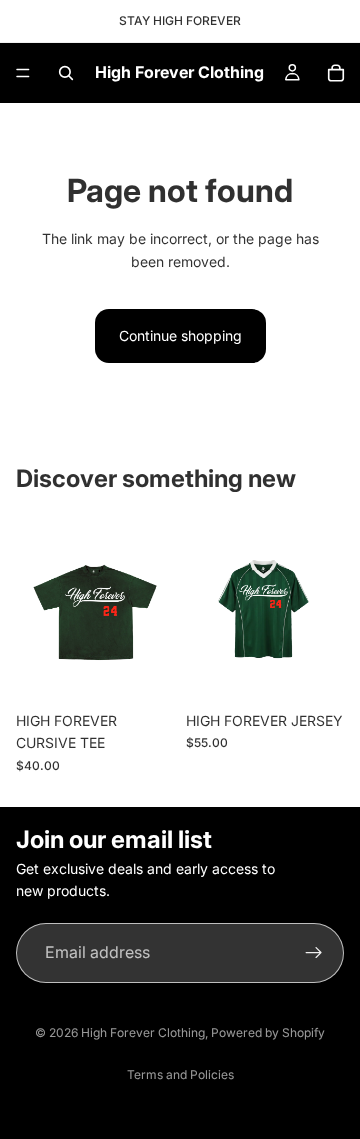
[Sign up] (314, 952)
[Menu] (23, 73)
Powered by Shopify (268, 1032)
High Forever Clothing (143, 1032)
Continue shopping (180, 335)
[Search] (66, 73)
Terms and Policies (180, 1074)
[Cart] (336, 73)
